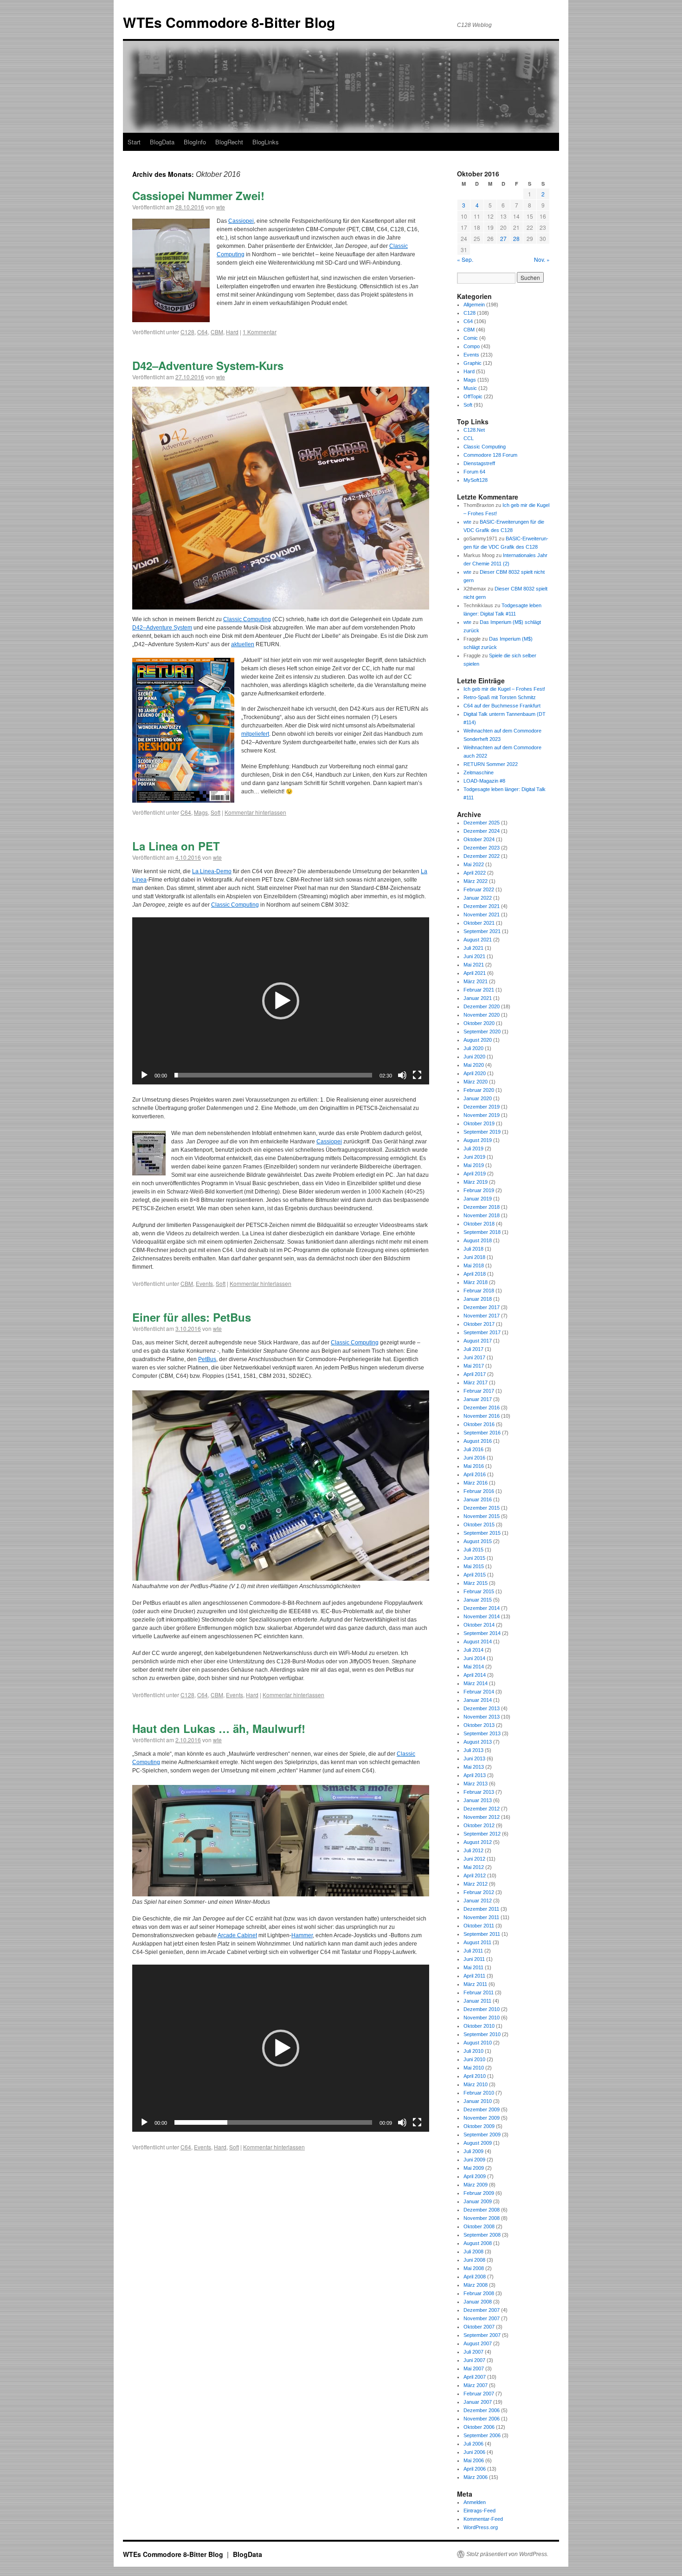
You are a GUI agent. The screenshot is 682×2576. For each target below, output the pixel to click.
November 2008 (482, 2218)
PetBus (207, 1359)
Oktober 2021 (479, 923)
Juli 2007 (473, 2352)
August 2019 (478, 1140)
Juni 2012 (474, 1859)
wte (221, 207)
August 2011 (477, 1942)
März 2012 (476, 1884)
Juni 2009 (474, 2160)
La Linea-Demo (212, 871)
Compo (472, 346)
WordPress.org (481, 2527)
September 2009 (482, 2135)
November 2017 (482, 1316)
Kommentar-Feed (483, 2519)
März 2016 (476, 1483)
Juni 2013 (474, 1758)
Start (134, 142)
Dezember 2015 (482, 1508)
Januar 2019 (478, 1199)
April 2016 (475, 1474)
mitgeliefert (255, 734)
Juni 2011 (474, 1959)
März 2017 (476, 1382)
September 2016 (482, 1433)
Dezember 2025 (482, 823)
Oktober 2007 (479, 2327)
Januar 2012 (478, 1901)
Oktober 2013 (479, 1725)
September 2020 (482, 1032)
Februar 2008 (479, 2293)
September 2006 (482, 2435)
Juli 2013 (473, 1750)
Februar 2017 (479, 1391)
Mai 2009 (474, 2168)
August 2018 (478, 1240)
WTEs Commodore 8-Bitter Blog (229, 22)
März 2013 (476, 1784)
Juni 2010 (474, 2059)
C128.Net (474, 430)
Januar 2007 (478, 2402)
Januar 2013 (478, 1800)
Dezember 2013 (482, 1708)
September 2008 (482, 2235)
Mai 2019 (474, 1165)
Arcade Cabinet (237, 1935)
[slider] (273, 1075)
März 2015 (476, 1583)
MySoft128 (476, 480)
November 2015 (482, 1516)
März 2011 (475, 1984)
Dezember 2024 (482, 831)
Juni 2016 (474, 1458)
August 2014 (478, 1642)
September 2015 (482, 1533)
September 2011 (482, 1934)
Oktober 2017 (479, 1324)
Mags (201, 812)
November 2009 (482, 2118)
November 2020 (482, 1015)
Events (204, 1283)
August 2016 (478, 1441)
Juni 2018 (474, 1257)
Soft (216, 812)
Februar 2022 (479, 889)
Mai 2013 (474, 1767)
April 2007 (475, 2377)
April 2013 (475, 1775)
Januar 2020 (478, 1098)
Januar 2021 (478, 998)
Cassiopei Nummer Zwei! (198, 195)
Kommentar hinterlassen (255, 812)
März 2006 (476, 2477)
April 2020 (475, 1073)
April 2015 (475, 1575)
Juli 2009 (473, 2151)
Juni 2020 (474, 1057)
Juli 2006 (473, 2444)
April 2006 (475, 2469)
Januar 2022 (478, 898)
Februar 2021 (479, 990)
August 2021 (478, 940)
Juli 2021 (473, 948)
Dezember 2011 (481, 1909)
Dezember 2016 (482, 1408)
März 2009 (476, 2185)
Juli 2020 (473, 1048)
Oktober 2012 (479, 1825)
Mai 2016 (474, 1466)
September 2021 (482, 931)
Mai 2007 (474, 2368)
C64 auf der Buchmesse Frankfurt (502, 706)
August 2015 (478, 1541)
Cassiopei (241, 221)
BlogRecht (229, 142)
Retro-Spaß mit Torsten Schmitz (500, 697)
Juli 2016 (473, 1449)
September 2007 (482, 2335)
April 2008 (475, 2277)
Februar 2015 (479, 1591)
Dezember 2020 (482, 1006)
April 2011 (474, 1976)
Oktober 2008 (479, 2226)
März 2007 (476, 2385)
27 (503, 238)
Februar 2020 (479, 1090)
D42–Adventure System (162, 628)
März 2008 (476, 2285)
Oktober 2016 (479, 1424)
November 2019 (482, 1115)
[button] (281, 1001)
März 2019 (476, 1182)
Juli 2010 (473, 2051)
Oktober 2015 (479, 1525)
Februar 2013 (479, 1792)
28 (516, 238)
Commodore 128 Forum (490, 455)
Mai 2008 (474, 2268)
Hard (232, 332)
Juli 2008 (473, 2252)
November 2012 (482, 1817)
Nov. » (542, 259)
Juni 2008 (474, 2260)
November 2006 (482, 2419)
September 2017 (482, 1332)
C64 (203, 332)
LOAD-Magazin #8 (484, 781)
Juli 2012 (473, 1850)
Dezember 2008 (482, 2210)
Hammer (302, 1935)
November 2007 (482, 2318)
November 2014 (482, 1616)
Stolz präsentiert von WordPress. (507, 2554)
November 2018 (482, 1215)
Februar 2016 (479, 1491)
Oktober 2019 (479, 1123)
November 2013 (482, 1717)
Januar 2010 (478, 2101)
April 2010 (475, 2076)
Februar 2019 (479, 1190)
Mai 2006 (474, 2460)
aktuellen (243, 644)
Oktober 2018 (479, 1224)
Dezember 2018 (482, 1207)
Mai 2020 (474, 1065)
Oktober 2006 (479, 2427)
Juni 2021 (474, 956)
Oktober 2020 (479, 1023)
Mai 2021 (474, 965)
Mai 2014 (474, 1667)
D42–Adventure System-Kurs (208, 365)
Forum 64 (474, 472)
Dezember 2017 (482, 1307)
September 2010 (482, 2034)
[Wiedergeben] (144, 1075)
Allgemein (474, 305)
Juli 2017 (473, 1349)
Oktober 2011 (479, 1926)
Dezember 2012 (482, 1809)
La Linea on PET (176, 846)
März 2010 (476, 2084)
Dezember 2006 (482, 2410)
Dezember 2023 (482, 848)
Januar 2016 (478, 1499)
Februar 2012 (479, 1892)
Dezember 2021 (482, 906)
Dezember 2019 (482, 1107)
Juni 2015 (474, 1558)
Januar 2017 (478, 1399)
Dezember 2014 (482, 1608)
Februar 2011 (479, 1992)
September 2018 (482, 1232)
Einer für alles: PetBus (192, 1317)
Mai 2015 (474, 1566)
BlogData (162, 142)
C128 (187, 332)
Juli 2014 (473, 1650)
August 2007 (478, 2343)
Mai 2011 (473, 1967)
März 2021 (476, 981)
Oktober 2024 (479, 839)
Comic (471, 338)
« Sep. (465, 259)
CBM (217, 332)
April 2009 (475, 2176)
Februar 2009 (479, 2193)
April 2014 (475, 1675)
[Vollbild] (417, 1075)
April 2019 (475, 1174)
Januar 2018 (478, 1299)
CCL (469, 438)
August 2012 (478, 1842)
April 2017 (475, 1374)
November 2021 (482, 915)
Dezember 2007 (482, 2310)
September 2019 (482, 1132)
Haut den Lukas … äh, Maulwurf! (219, 1728)
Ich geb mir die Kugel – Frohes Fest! (504, 689)
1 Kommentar (260, 332)
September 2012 (482, 1834)
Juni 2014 (474, 1658)
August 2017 (478, 1341)
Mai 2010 (474, 2068)
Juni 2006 (474, 2452)
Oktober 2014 (479, 1625)
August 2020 (478, 1040)
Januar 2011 (477, 2001)
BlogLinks (266, 142)
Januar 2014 (478, 1700)
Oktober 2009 (479, 2126)
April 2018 (475, 1274)
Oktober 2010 (479, 2026)
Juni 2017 (474, 1357)
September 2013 (482, 1733)
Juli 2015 (473, 1550)
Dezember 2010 (482, 2009)
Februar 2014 (479, 1692)
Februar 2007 (479, 2394)
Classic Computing (247, 619)
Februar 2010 (479, 2093)
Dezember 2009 (482, 2109)
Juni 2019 (474, 1157)
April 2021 (475, 973)
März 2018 (476, 1282)
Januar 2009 (478, 2201)
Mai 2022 (474, 864)
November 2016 (482, 1416)
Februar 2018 (479, 1291)
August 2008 (478, 2243)
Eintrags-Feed (479, 2511)
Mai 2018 (474, 1265)
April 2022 (475, 873)
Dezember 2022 (482, 856)
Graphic (473, 363)
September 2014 (482, 1633)
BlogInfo (195, 142)
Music (470, 388)
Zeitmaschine (479, 772)
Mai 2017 (474, 1366)
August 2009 (478, 2143)
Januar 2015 (478, 1600)
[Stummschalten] (402, 1075)
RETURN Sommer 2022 (491, 764)
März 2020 (476, 1082)
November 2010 (482, 2018)
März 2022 (476, 881)
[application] (281, 1001)
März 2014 (476, 1683)
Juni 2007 (474, 2360)
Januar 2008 (478, 2302)
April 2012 (475, 1875)
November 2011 (481, 1917)
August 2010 (478, 2043)
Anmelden (475, 2502)
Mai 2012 (474, 1867)
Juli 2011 (473, 1951)
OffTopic (473, 396)
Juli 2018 (473, 1249)
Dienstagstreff (479, 463)
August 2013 (478, 1742)
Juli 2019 (473, 1148)
